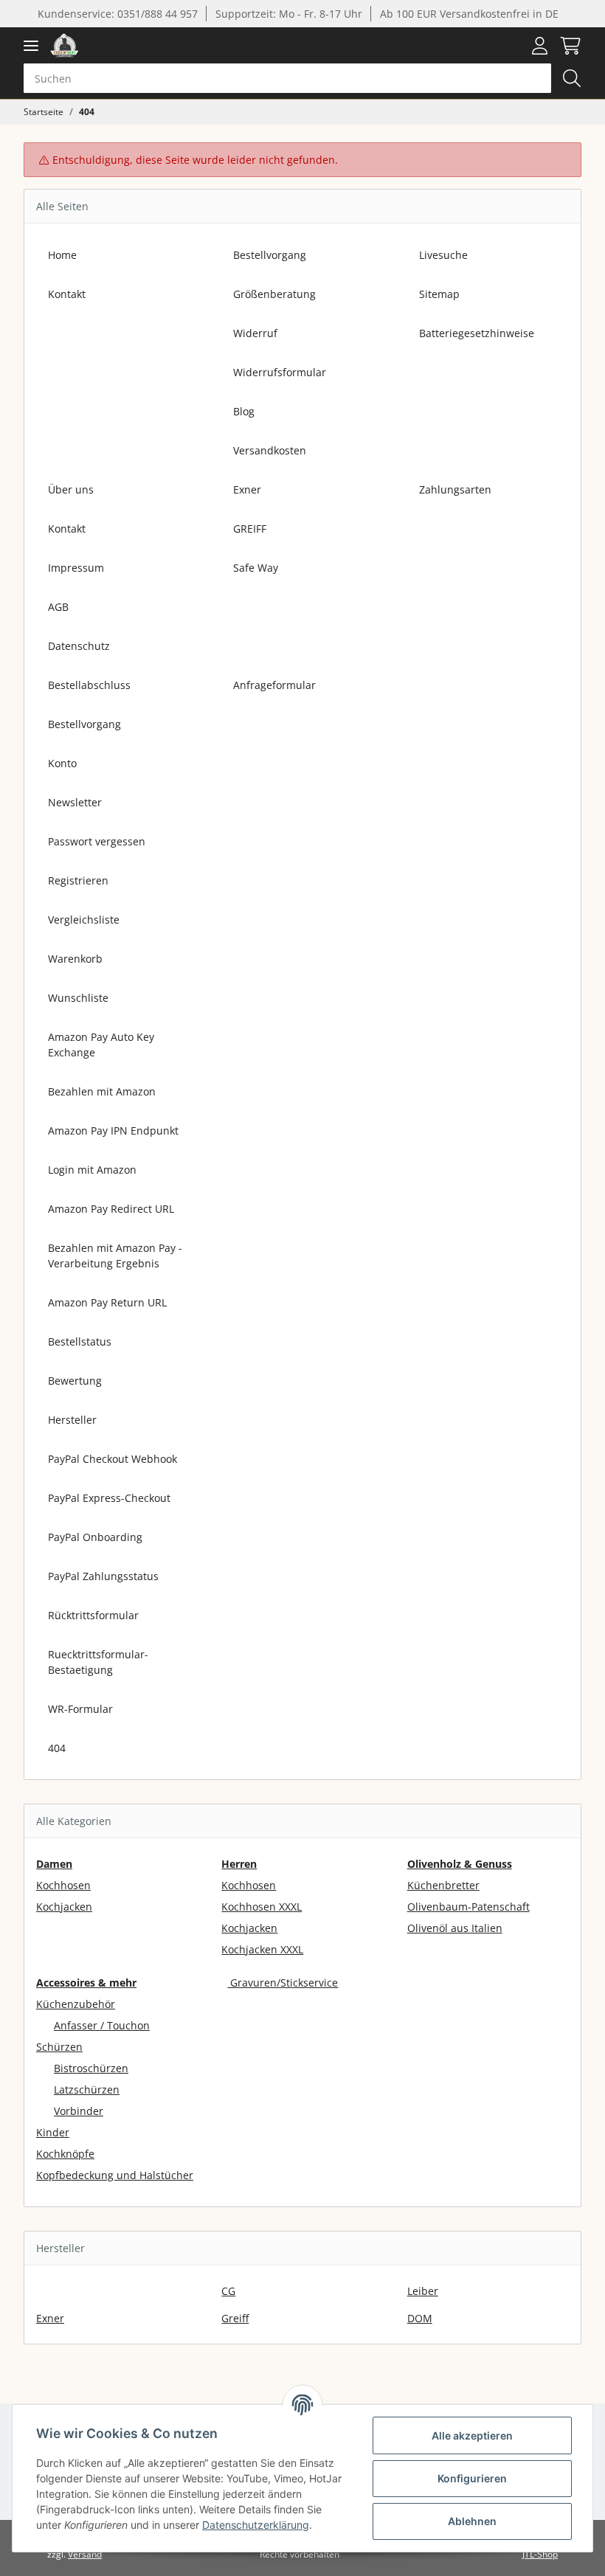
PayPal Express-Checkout (109, 1498)
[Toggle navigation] (31, 45)
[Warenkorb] (567, 46)
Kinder (53, 2132)
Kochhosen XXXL (262, 1907)
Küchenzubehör (76, 2004)
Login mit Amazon (92, 1170)
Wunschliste (78, 998)
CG (228, 2291)
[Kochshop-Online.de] (65, 45)
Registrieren (78, 880)
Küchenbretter (443, 1885)
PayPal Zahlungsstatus (103, 1576)
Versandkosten (270, 450)
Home (62, 255)
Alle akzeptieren (472, 2435)
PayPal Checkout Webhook (113, 1459)
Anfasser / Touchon (102, 2025)
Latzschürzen (87, 2089)
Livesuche (443, 255)
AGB (58, 607)
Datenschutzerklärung (256, 2525)
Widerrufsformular (280, 372)
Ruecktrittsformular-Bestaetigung (98, 1662)
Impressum (76, 568)
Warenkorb (75, 959)
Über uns (71, 489)
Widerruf (255, 333)
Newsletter (75, 802)
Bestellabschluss (89, 685)
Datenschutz (79, 646)
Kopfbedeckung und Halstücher (115, 2175)
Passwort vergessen (97, 841)
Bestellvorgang (270, 255)
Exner (247, 489)
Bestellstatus (80, 1341)
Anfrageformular (274, 685)
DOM (420, 2318)
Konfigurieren (472, 2478)
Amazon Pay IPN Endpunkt (113, 1131)
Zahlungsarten (455, 489)
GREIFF (250, 529)
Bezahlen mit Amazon (102, 1091)
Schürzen (59, 2047)
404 (57, 1748)
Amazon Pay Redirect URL (111, 1209)
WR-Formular (80, 1709)
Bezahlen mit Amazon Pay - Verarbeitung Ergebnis (115, 1256)
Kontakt (67, 294)
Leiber (423, 2291)
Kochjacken (64, 1907)
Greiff (235, 2318)
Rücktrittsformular (93, 1615)
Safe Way (256, 568)
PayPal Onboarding (95, 1537)
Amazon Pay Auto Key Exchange (101, 1045)
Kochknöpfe (65, 2154)
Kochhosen (63, 1885)
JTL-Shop (540, 2554)
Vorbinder (79, 2111)
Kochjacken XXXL (262, 1949)
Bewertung (75, 1381)
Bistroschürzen (91, 2068)
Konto (62, 763)
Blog (244, 411)
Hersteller (72, 1420)
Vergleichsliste (84, 920)
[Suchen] (572, 78)
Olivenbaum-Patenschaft (469, 1907)
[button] (540, 46)
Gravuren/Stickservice (283, 1983)
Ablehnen (472, 2521)
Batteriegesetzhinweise (477, 333)
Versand (85, 2554)
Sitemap (439, 294)
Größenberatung (274, 294)
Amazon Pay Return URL (107, 1302)
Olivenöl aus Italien (455, 1928)
